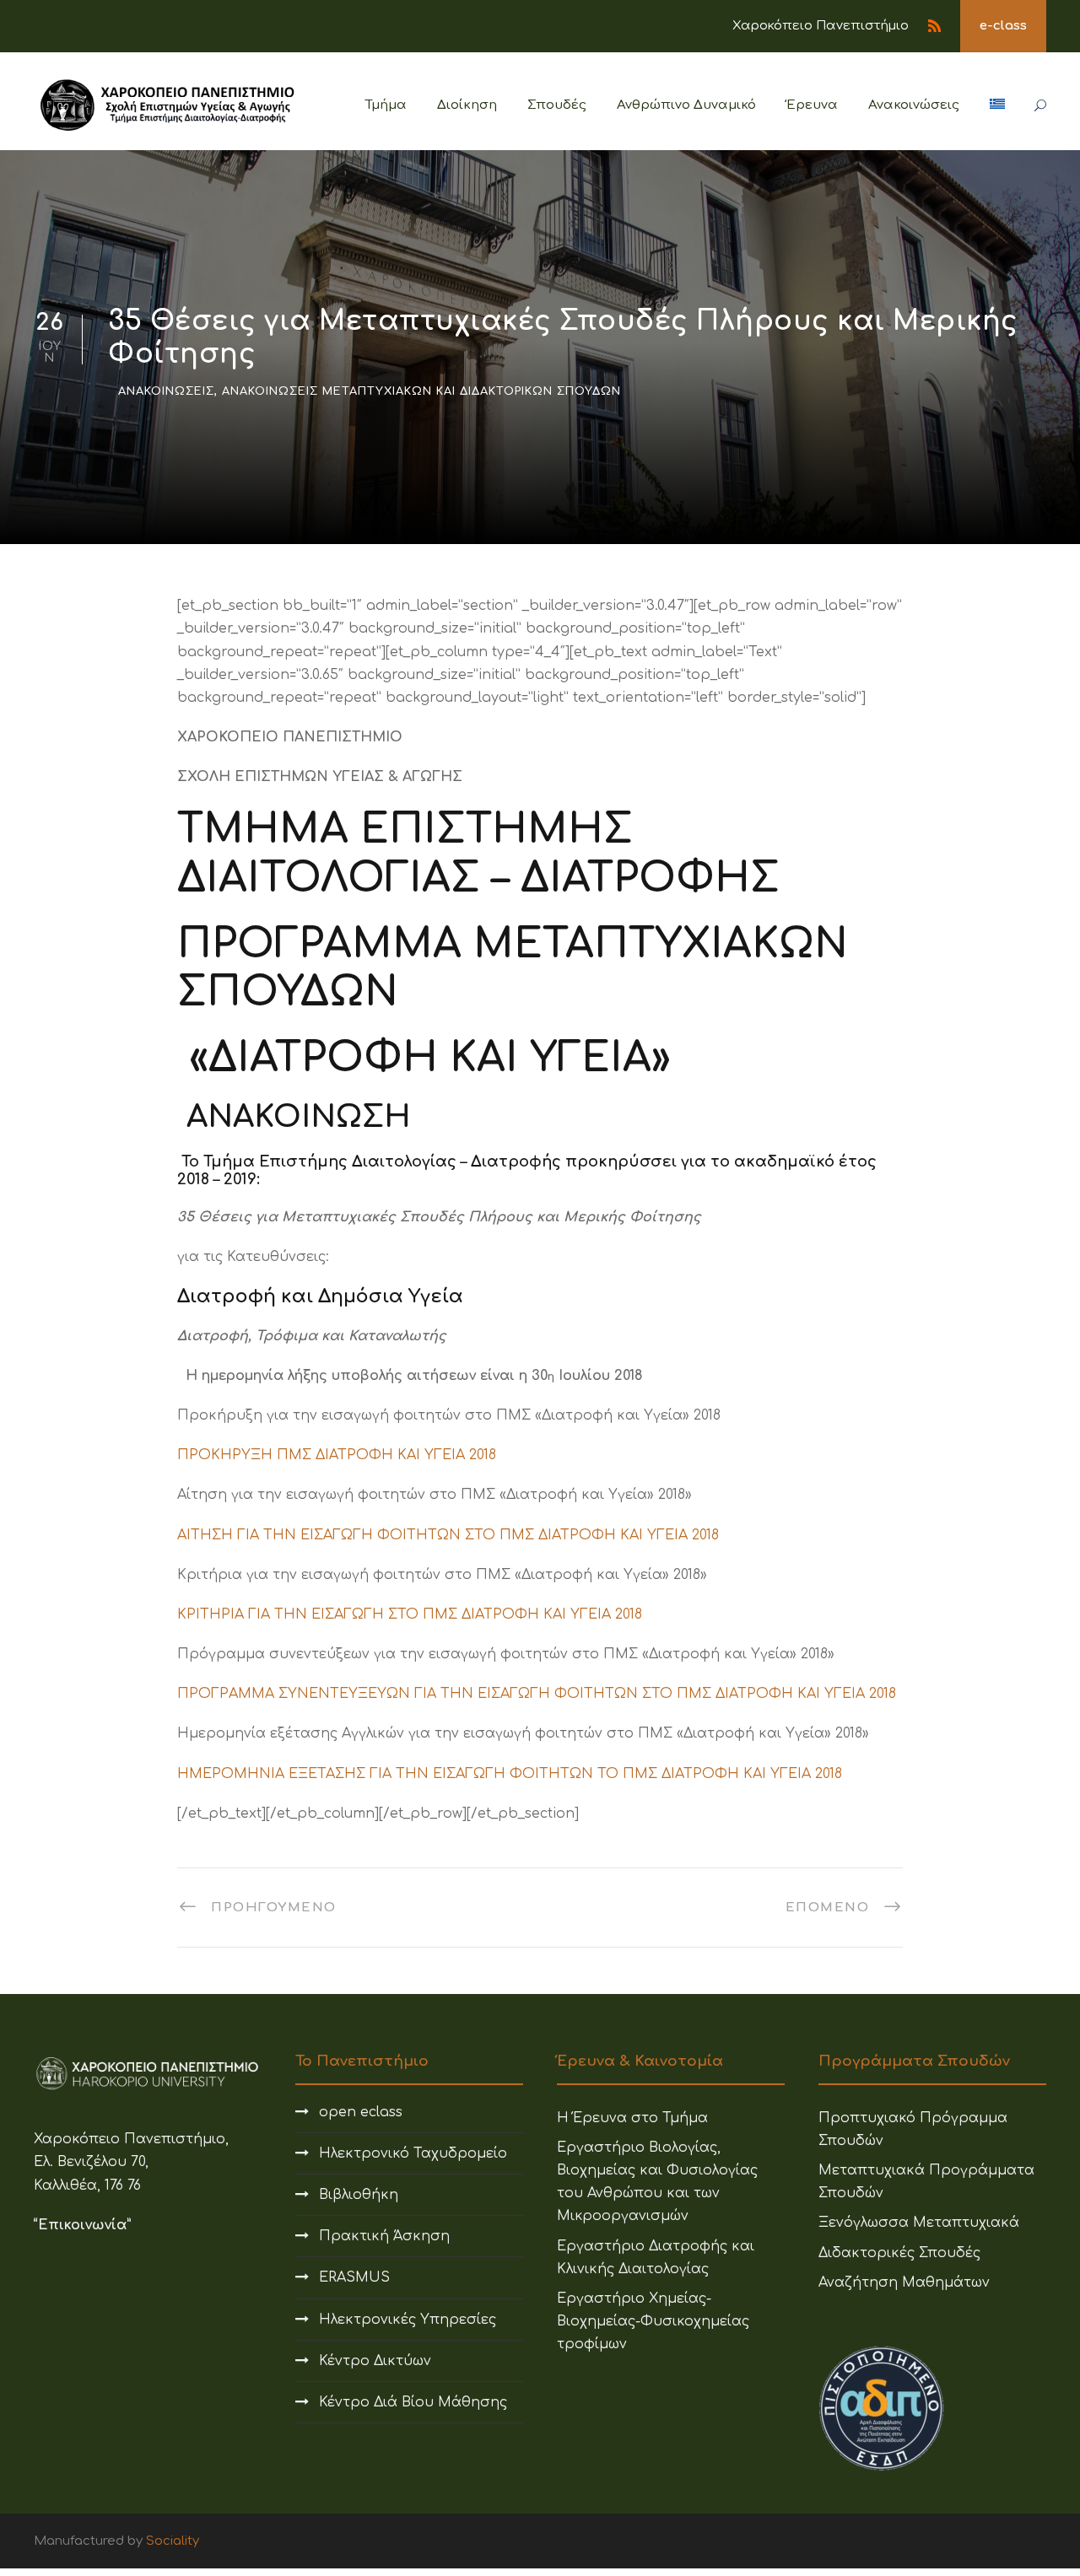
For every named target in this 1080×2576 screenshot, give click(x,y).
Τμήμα (386, 105)
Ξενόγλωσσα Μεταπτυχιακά (919, 2223)
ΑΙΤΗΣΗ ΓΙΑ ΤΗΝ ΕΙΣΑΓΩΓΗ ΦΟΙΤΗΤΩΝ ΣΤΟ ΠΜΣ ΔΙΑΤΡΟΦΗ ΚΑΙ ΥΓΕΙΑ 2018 (448, 1535)
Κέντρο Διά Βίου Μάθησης (413, 2402)
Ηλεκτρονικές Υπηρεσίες (408, 2320)
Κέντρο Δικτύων (375, 2361)
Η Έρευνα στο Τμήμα (632, 2118)
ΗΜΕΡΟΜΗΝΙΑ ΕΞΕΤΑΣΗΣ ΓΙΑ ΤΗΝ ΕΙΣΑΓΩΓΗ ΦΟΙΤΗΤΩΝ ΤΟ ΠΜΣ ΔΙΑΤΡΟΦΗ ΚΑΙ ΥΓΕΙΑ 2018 (510, 1774)
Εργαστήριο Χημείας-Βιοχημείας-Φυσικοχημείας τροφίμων (653, 2321)
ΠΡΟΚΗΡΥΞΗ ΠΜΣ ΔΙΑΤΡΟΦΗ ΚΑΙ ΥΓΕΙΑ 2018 (337, 1455)
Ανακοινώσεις (914, 105)
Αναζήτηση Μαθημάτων (904, 2282)
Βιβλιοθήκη (359, 2195)
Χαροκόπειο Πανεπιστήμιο (821, 26)
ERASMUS (354, 2277)
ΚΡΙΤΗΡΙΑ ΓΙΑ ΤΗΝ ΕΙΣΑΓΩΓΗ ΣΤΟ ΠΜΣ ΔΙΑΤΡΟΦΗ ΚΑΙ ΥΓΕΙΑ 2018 (410, 1614)
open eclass (361, 2112)
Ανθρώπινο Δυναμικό (686, 105)
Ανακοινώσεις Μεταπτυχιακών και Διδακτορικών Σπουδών (421, 391)
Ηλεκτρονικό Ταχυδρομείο (413, 2153)
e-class (1003, 26)
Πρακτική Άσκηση (384, 2236)
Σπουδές (557, 105)
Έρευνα (812, 105)
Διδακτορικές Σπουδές (899, 2253)
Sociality (173, 2541)
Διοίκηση (467, 105)
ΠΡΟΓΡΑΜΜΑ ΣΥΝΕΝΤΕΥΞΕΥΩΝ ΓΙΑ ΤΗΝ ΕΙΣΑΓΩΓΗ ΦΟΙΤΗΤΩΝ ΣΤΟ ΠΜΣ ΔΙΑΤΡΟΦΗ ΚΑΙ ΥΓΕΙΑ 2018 (537, 1694)
